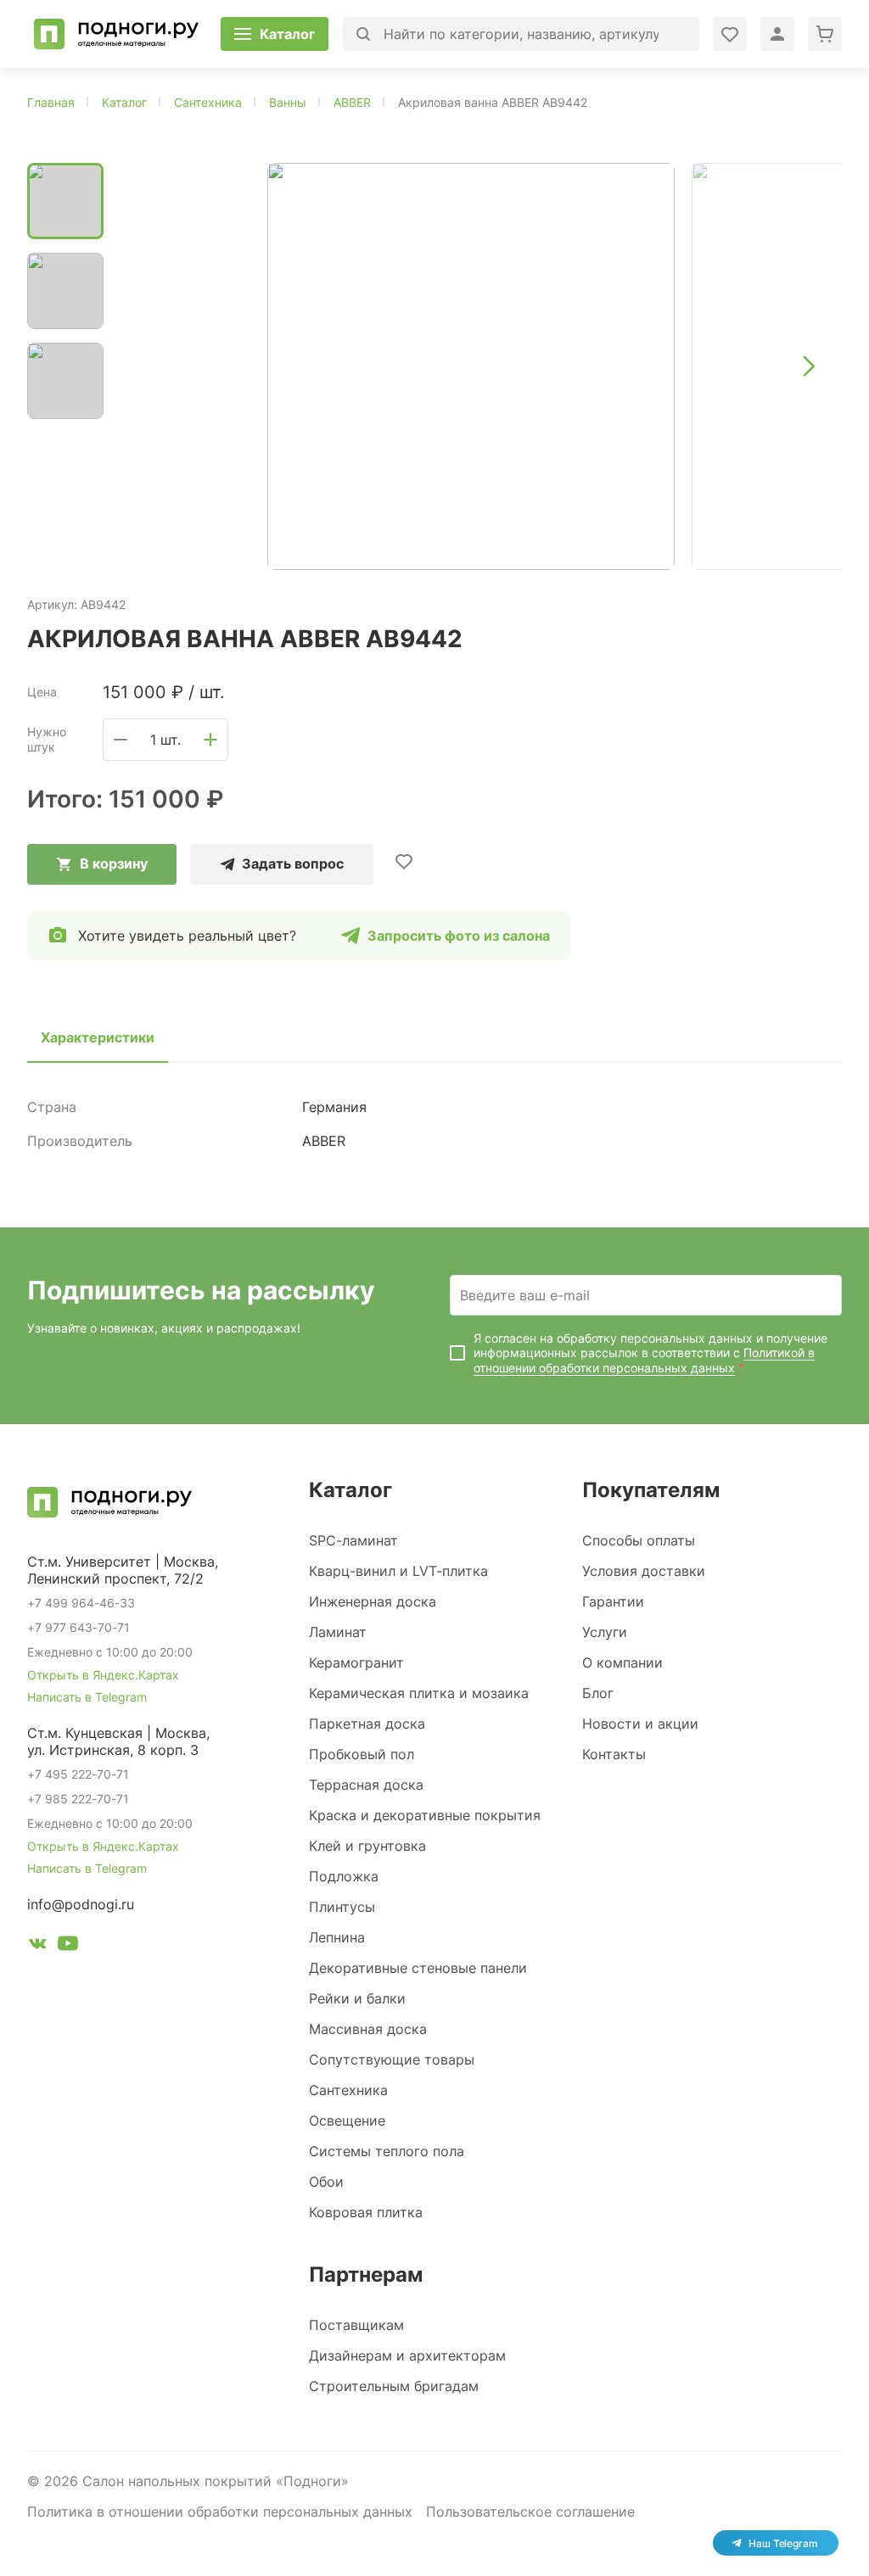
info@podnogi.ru (81, 1904)
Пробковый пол (362, 1754)
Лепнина (337, 1937)
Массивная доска (368, 2029)
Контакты (614, 1754)
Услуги (605, 1632)
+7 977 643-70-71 (78, 1627)
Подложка (344, 1876)
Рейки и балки (357, 1998)
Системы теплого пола (387, 2151)
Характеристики (98, 1037)
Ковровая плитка (366, 2212)
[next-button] (808, 366)
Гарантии (613, 1601)
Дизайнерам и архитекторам (407, 2355)
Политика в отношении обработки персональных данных (220, 2512)
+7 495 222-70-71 (78, 1774)
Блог (598, 1693)
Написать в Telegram (87, 1697)
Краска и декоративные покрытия (425, 1815)
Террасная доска (366, 1785)
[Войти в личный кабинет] (730, 34)
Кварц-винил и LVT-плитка (398, 1571)
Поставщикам (356, 2325)
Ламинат (338, 1632)
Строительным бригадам (394, 2386)
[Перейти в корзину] (825, 34)
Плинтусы (342, 1907)
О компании (622, 1662)
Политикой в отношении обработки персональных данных (644, 1360)
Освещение (347, 2121)
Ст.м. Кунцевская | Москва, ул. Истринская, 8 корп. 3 (118, 1741)
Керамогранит (356, 1662)
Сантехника (348, 2090)
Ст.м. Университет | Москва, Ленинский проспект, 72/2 (123, 1570)
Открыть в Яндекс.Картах (103, 1675)
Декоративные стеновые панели (418, 1968)
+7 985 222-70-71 (78, 1799)
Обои (326, 2182)
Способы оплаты (639, 1540)
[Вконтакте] (37, 1946)
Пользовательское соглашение (530, 2512)
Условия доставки (644, 1571)
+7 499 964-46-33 (81, 1603)
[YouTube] (68, 1946)
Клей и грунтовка (367, 1846)
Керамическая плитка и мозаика (419, 1693)
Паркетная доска (367, 1724)
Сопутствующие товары (392, 2059)
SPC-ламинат (353, 1540)
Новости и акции (640, 1724)
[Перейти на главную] (116, 34)
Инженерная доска (373, 1601)
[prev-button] (151, 366)
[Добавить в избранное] (404, 861)
